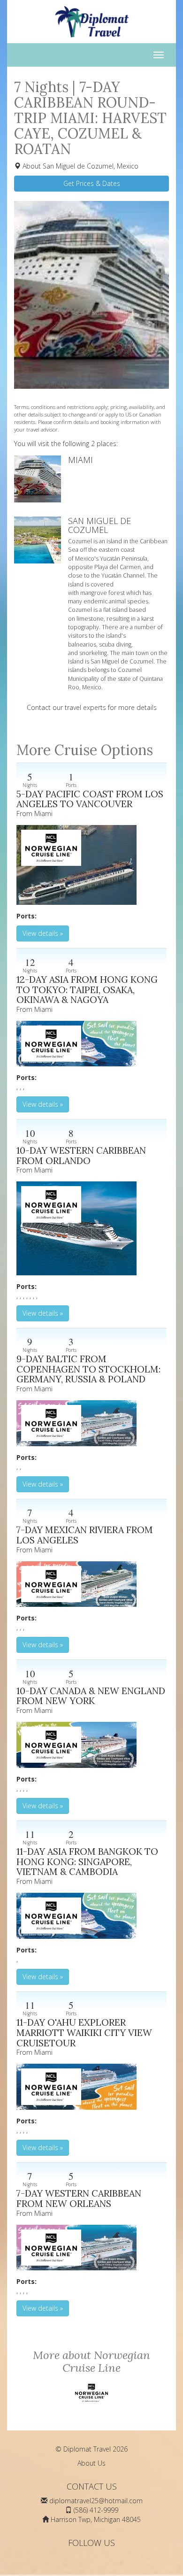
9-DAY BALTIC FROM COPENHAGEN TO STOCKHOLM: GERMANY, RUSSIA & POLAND (88, 1369)
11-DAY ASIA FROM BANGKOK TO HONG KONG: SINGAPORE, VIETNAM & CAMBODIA (87, 1861)
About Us (91, 2463)
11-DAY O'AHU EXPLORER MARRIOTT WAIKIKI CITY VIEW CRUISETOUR (84, 2032)
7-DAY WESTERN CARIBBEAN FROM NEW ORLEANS (79, 2198)
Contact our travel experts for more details (92, 707)
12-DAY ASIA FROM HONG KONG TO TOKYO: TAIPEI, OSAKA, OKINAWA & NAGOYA (87, 989)
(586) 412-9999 (96, 2510)
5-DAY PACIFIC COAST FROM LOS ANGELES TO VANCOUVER (90, 799)
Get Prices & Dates (92, 183)
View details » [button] (43, 933)
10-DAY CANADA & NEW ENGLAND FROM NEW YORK (91, 1696)
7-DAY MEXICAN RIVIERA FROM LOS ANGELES (85, 1535)
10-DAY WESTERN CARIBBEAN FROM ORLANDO (81, 1155)
